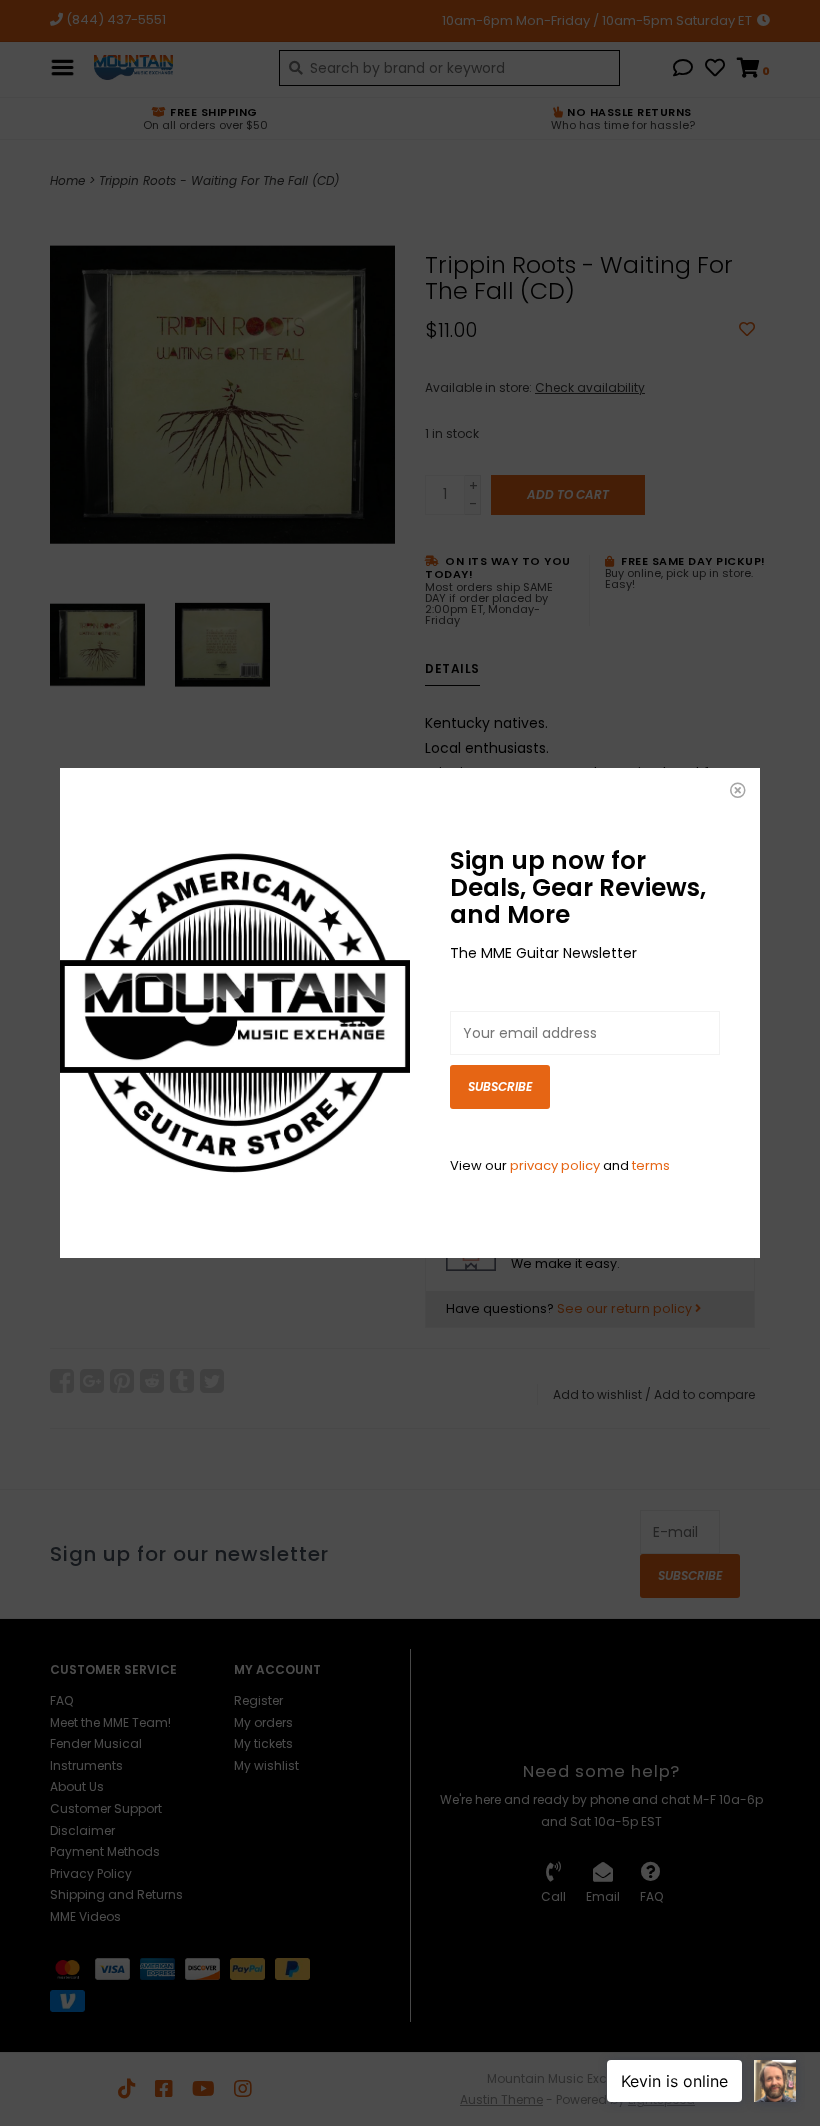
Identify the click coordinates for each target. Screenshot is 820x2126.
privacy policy (555, 1165)
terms (651, 1165)
